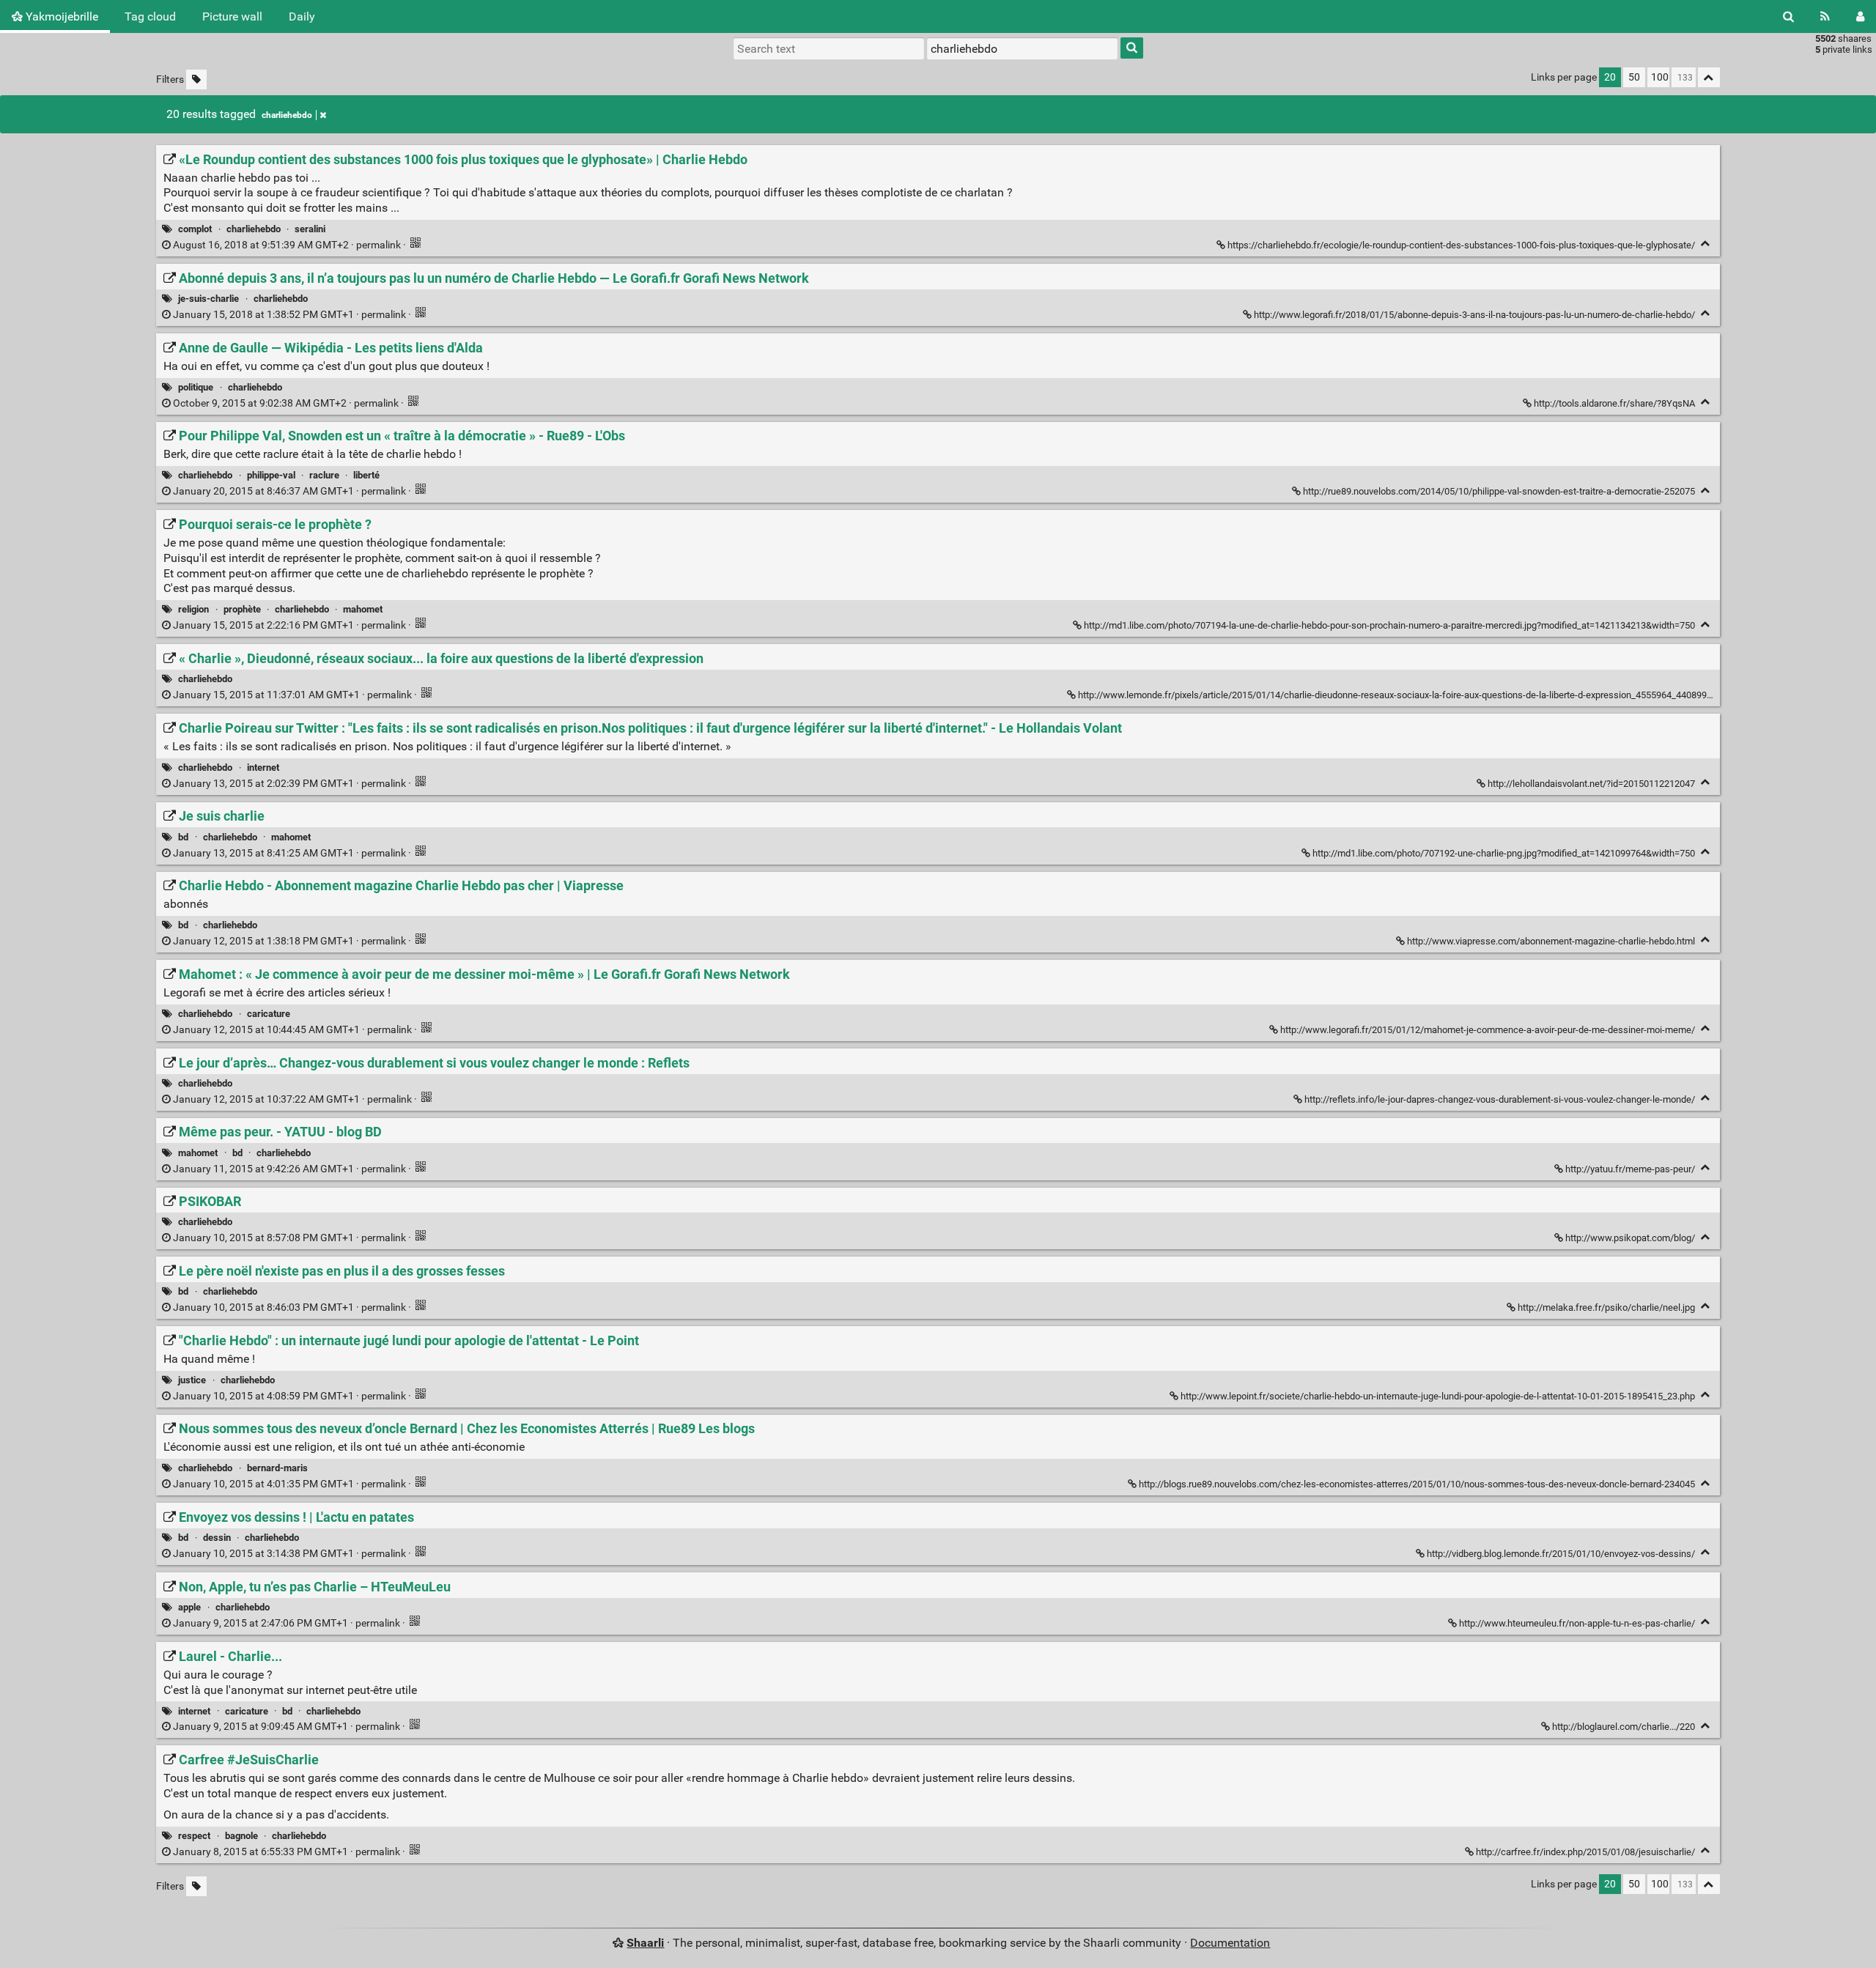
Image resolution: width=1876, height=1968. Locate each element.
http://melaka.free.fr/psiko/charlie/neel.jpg (1606, 1307)
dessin (217, 1538)
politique (196, 387)
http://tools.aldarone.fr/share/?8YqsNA (1614, 403)
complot (195, 229)
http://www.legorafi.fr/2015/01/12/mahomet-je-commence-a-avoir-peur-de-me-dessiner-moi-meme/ (1488, 1030)
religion (193, 609)
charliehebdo (287, 115)
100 (1660, 77)
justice (192, 1380)
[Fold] (1706, 244)
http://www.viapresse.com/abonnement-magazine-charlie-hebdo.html (1551, 941)
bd (183, 837)
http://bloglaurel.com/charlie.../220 (1624, 1727)
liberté (366, 475)
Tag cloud (150, 16)
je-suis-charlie (208, 299)
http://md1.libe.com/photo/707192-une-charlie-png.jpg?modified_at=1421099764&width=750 (1504, 853)
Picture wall (232, 16)
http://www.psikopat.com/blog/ (1630, 1238)
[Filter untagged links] (196, 79)
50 (1634, 77)
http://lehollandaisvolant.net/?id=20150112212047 (1591, 784)
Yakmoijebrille (60, 16)
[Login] (1860, 16)
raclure (324, 475)
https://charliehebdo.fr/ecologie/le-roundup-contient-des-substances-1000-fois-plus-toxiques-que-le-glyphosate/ (1461, 245)
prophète (242, 609)
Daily (302, 16)
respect (194, 1836)
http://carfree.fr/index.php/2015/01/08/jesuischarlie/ (1585, 1852)
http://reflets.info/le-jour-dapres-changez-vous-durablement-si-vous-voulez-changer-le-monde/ (1500, 1099)
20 (1610, 77)
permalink (287, 245)
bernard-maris (277, 1468)
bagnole (241, 1836)
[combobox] (1022, 48)
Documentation (1230, 1943)
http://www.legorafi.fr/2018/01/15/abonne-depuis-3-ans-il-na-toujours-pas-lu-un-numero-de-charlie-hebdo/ (1474, 315)
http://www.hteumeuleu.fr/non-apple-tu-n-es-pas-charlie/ (1577, 1623)
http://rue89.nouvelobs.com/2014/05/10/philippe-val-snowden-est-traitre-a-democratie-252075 (1499, 491)
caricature (269, 1014)
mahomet (363, 609)
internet (263, 767)
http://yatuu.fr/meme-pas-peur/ (1630, 1169)
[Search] (1788, 16)
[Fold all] (1709, 77)
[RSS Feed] (1825, 16)
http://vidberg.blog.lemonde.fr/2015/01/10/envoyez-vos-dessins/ (1561, 1554)
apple (189, 1607)
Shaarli (645, 1943)
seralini (310, 229)
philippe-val (271, 475)
